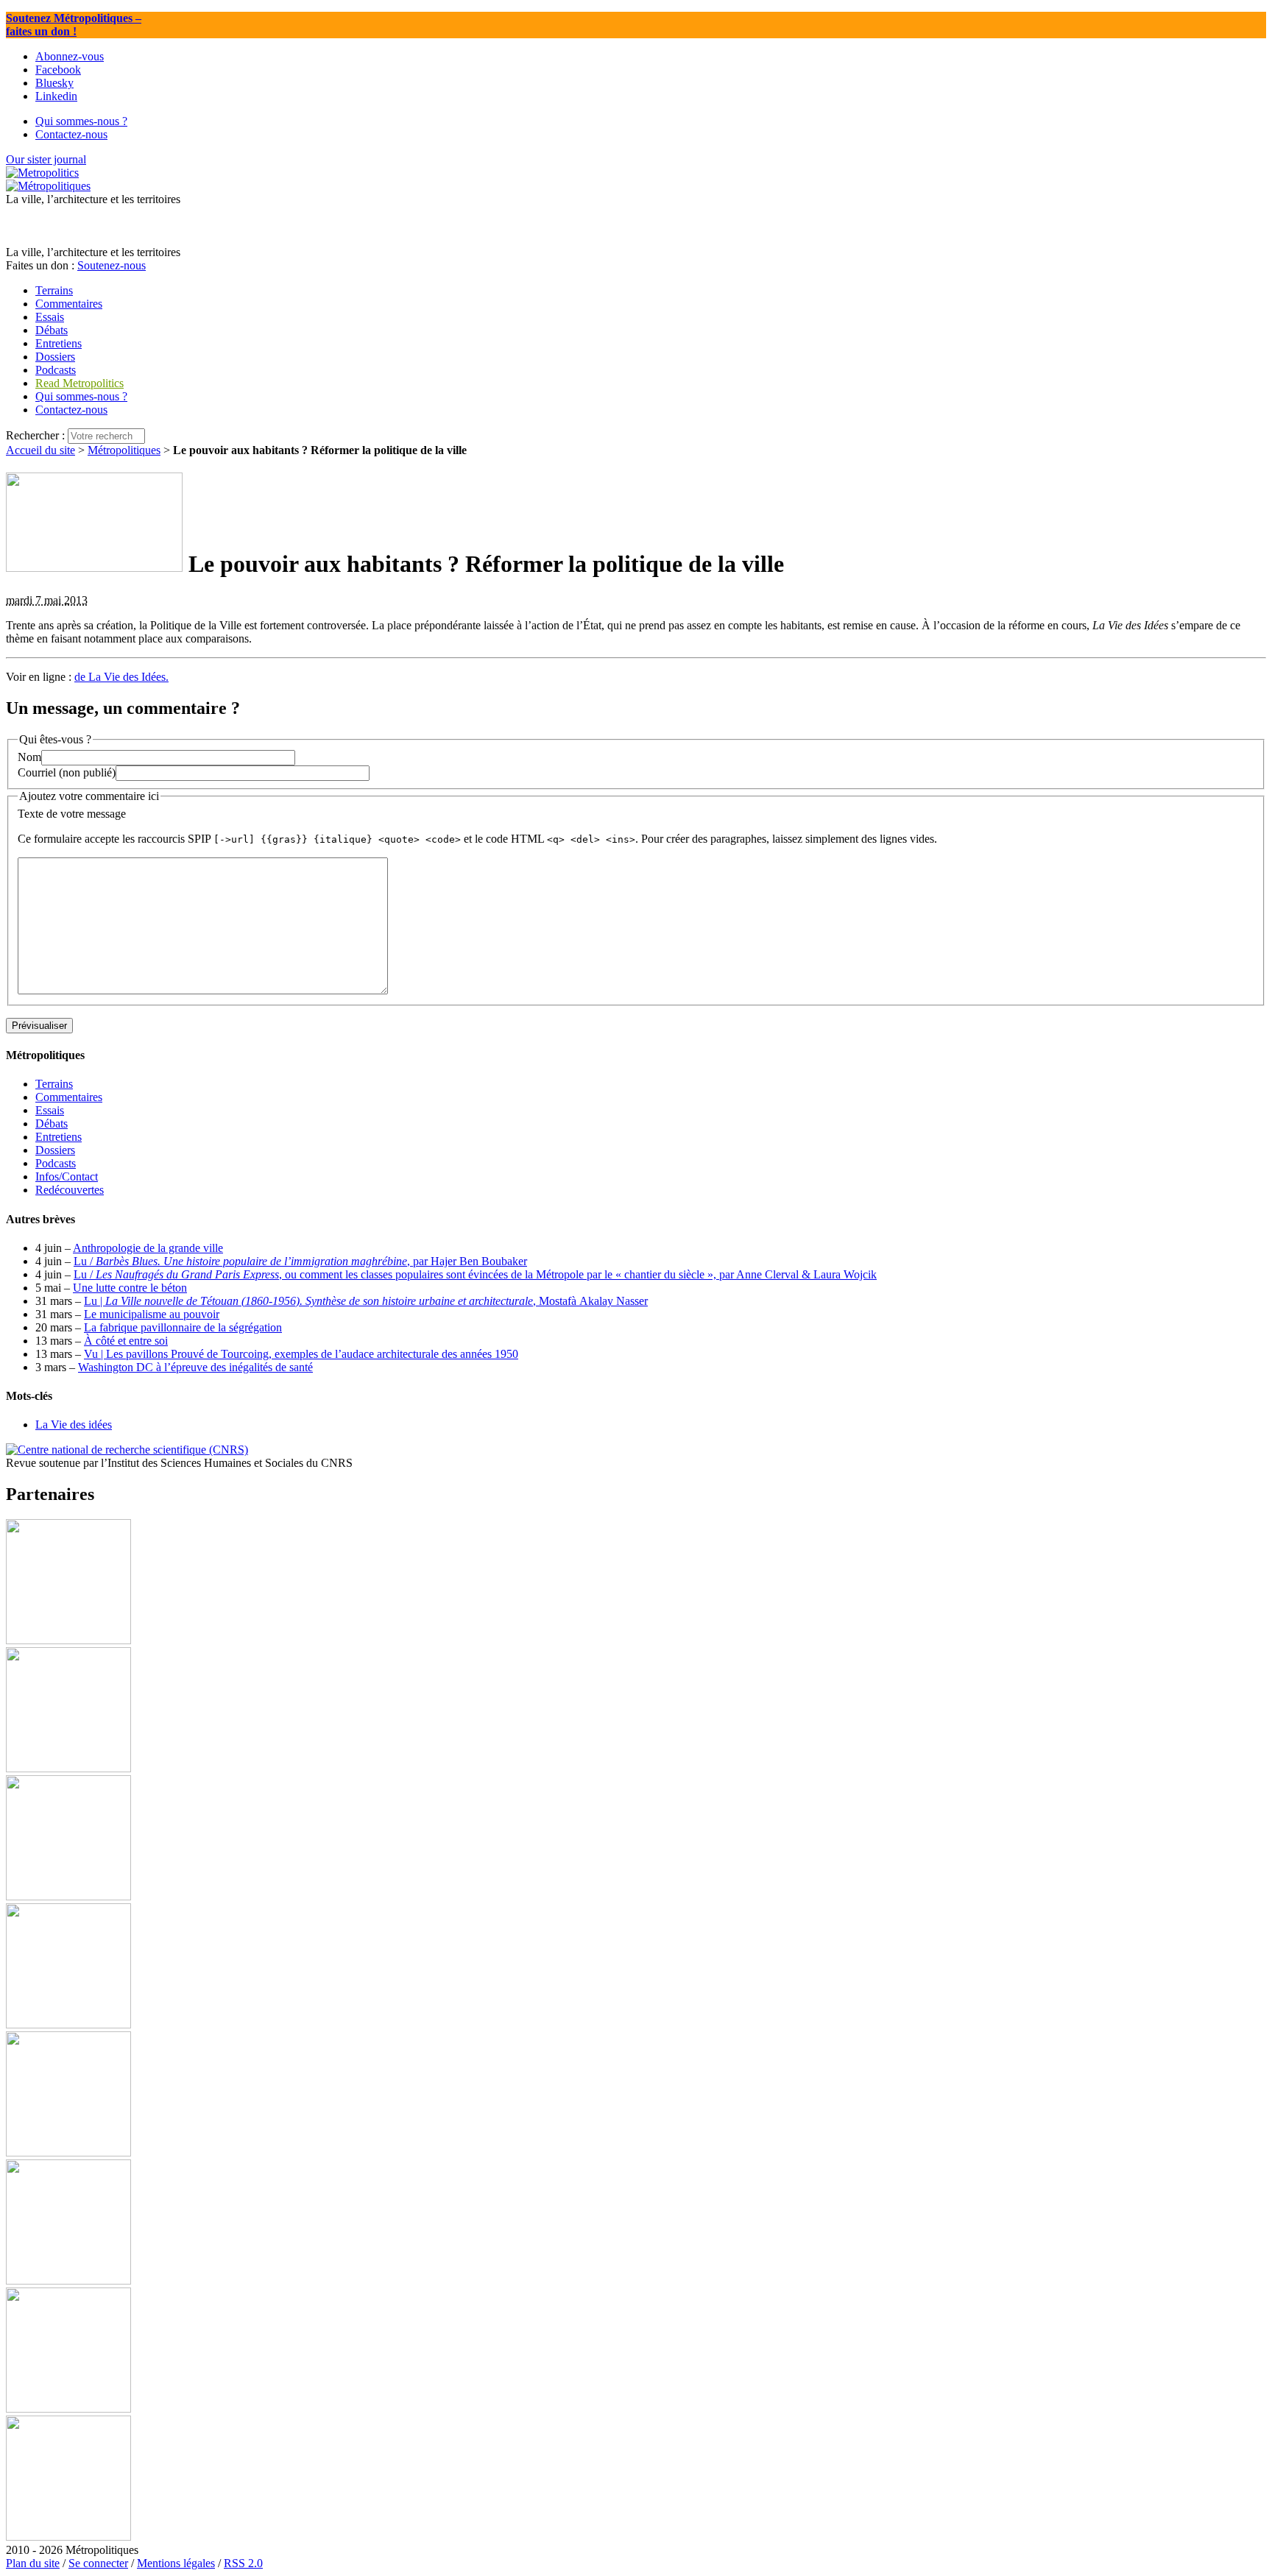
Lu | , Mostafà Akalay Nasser (366, 1301)
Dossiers (55, 1150)
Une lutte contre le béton (130, 1288)
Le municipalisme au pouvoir (152, 1314)
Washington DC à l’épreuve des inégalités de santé (195, 1367)
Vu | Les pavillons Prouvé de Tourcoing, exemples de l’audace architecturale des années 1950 (301, 1354)
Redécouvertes (70, 1190)
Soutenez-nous (112, 265)
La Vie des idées (74, 1425)
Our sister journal (46, 159)
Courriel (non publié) (67, 772)
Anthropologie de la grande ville (148, 1248)
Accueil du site (40, 450)
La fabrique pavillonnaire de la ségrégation (183, 1327)
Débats (52, 1124)
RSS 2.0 (243, 2563)
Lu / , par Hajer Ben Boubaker (300, 1261)
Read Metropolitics (79, 383)
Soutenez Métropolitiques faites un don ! (74, 25)
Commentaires (69, 1097)
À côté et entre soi (126, 1341)
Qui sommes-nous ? (81, 396)
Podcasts (56, 1163)
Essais (50, 1110)
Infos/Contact (67, 1176)
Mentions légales (176, 2563)
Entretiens (59, 1137)
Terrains (54, 1084)
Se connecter (98, 2563)
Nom (29, 757)
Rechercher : (35, 435)
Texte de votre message (72, 814)
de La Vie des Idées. (121, 677)
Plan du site (33, 2563)
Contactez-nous (71, 410)
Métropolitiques (124, 450)
